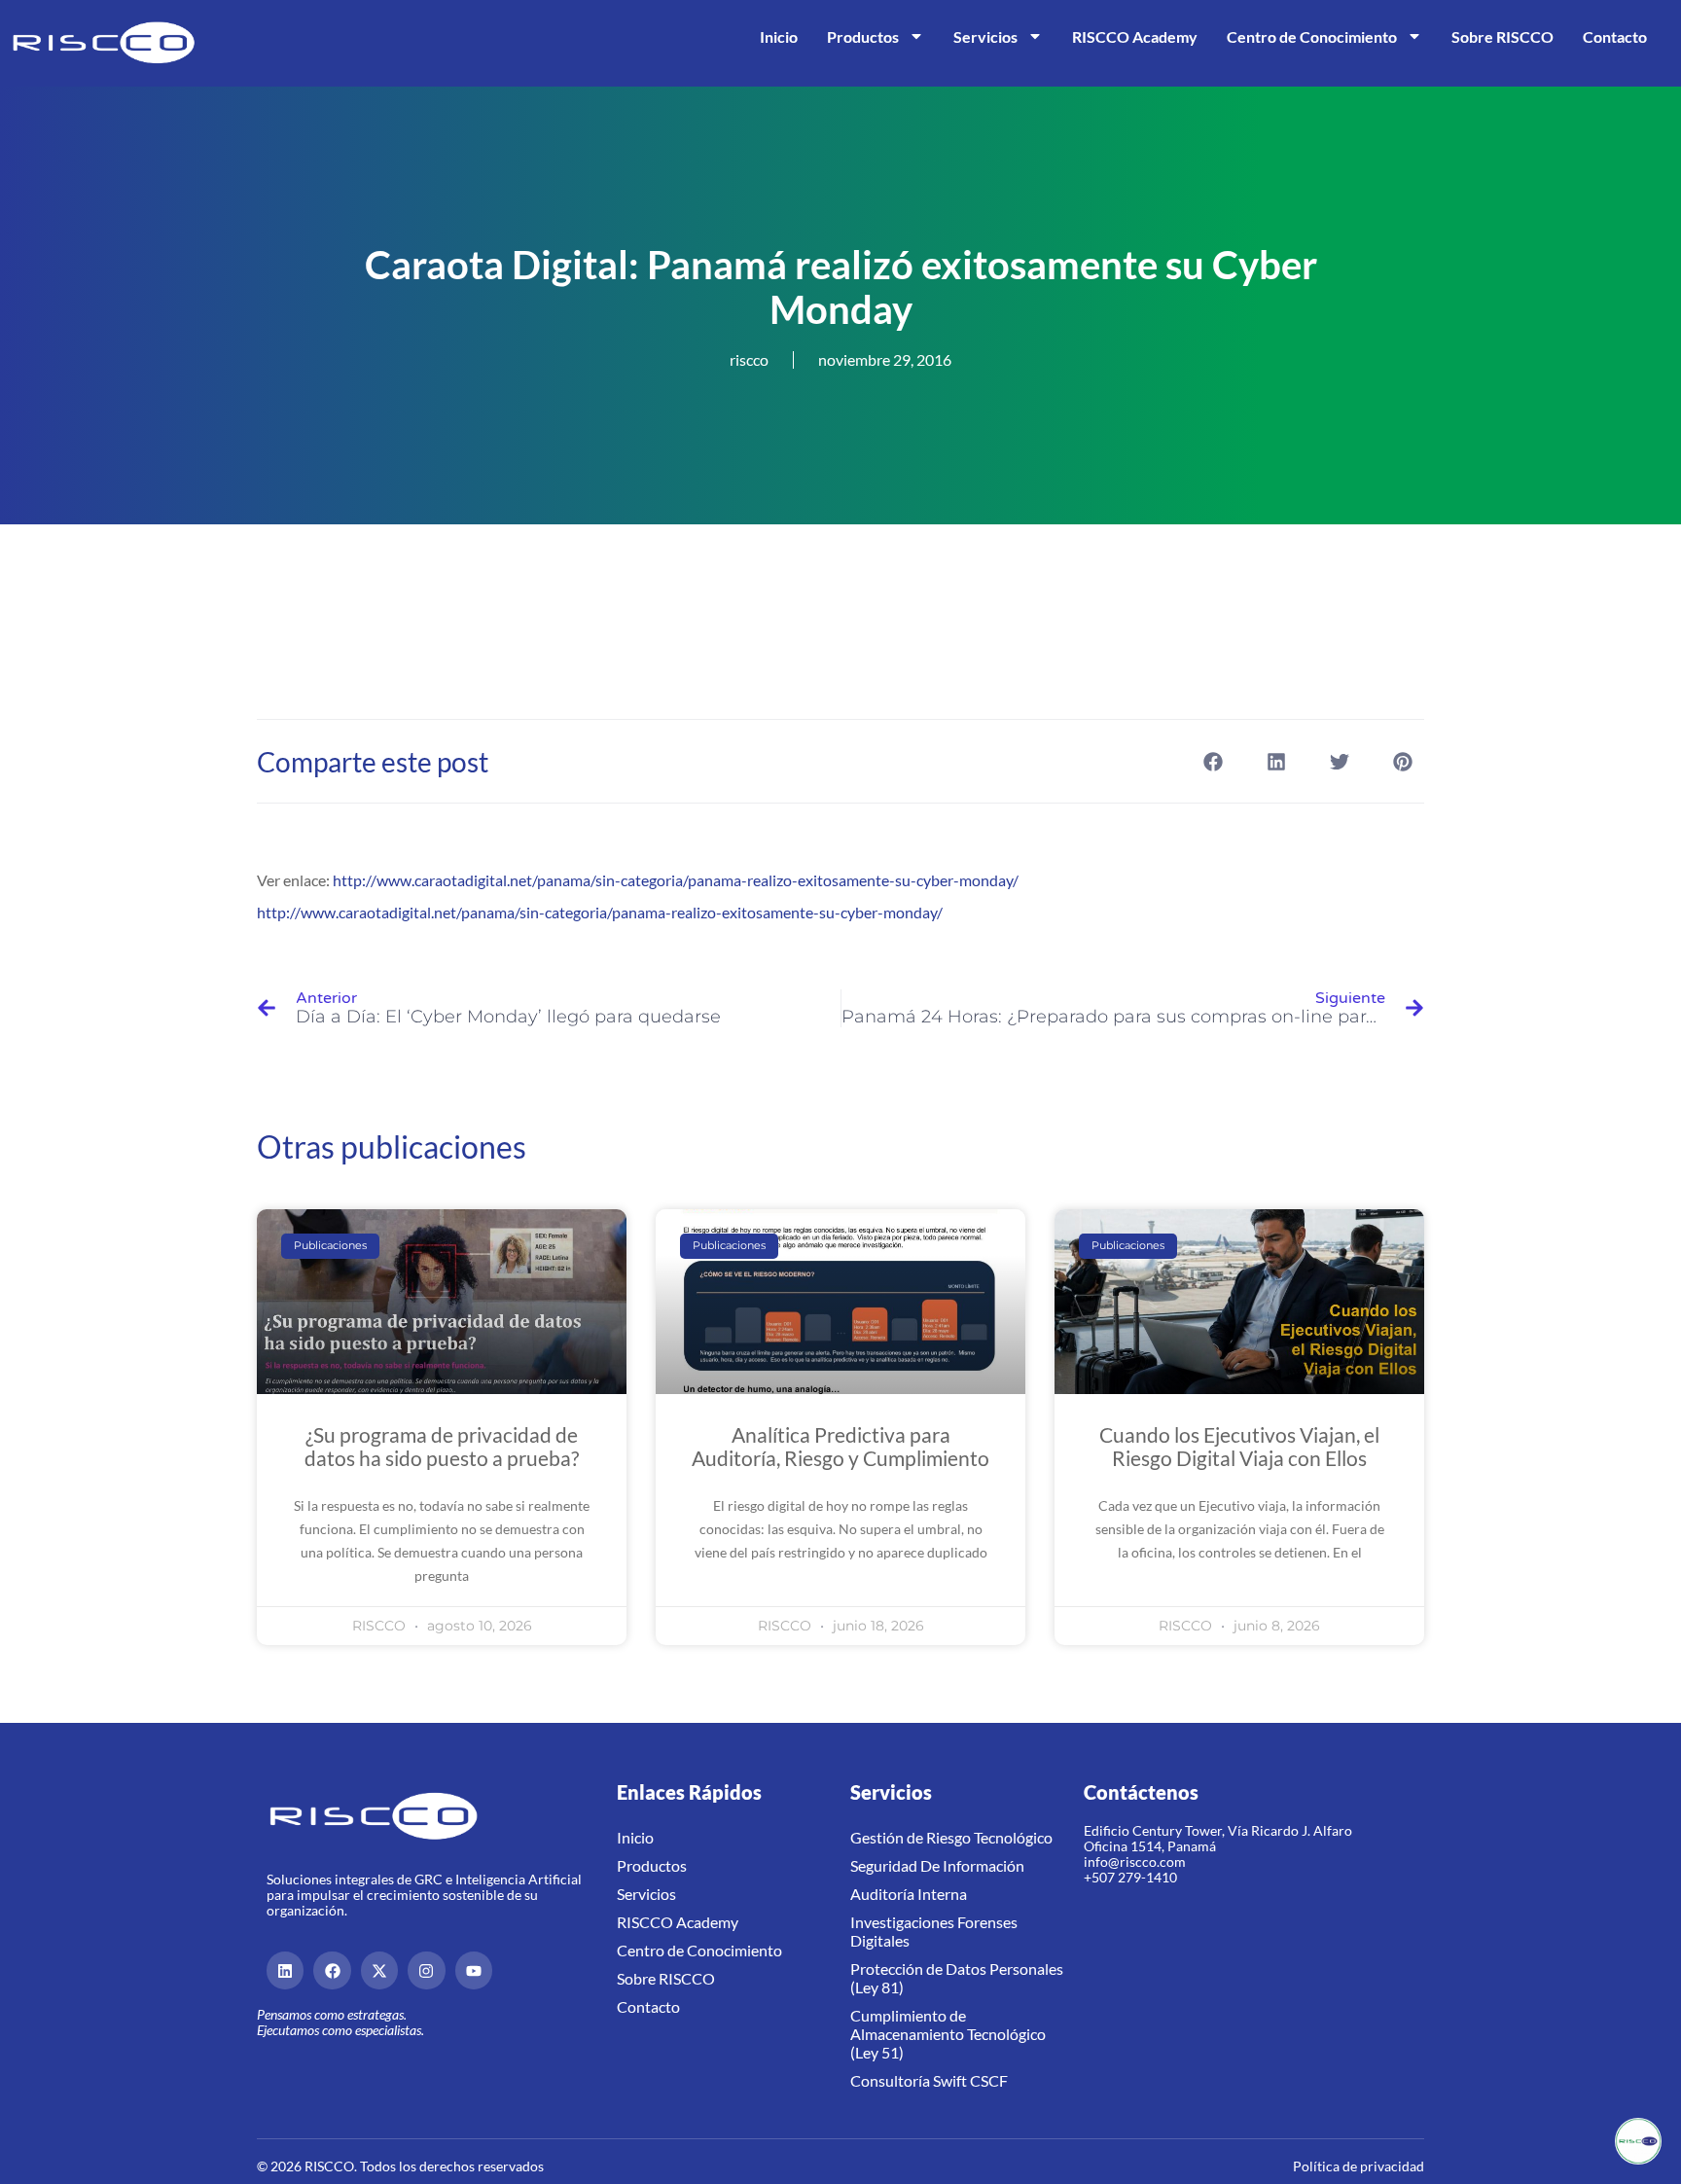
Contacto (1615, 36)
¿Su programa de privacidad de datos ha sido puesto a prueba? (442, 1446)
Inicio (779, 36)
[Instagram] (426, 1970)
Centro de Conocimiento (1312, 36)
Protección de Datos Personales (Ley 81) (957, 1978)
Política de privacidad (1359, 2166)
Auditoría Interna (909, 1894)
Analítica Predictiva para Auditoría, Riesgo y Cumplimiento (840, 1446)
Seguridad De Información (937, 1865)
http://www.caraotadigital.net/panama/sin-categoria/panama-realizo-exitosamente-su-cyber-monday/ (676, 880)
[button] (1213, 761)
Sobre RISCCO (1502, 36)
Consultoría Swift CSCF (929, 2080)
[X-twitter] (379, 1970)
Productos (863, 36)
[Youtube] (474, 1970)
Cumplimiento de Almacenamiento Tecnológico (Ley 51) (948, 2034)
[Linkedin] (285, 1970)
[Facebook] (332, 1970)
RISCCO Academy (1135, 36)
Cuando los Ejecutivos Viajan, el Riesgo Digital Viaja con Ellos (1239, 1446)
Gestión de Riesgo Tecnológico (951, 1837)
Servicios (985, 36)
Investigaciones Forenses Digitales (934, 1931)
